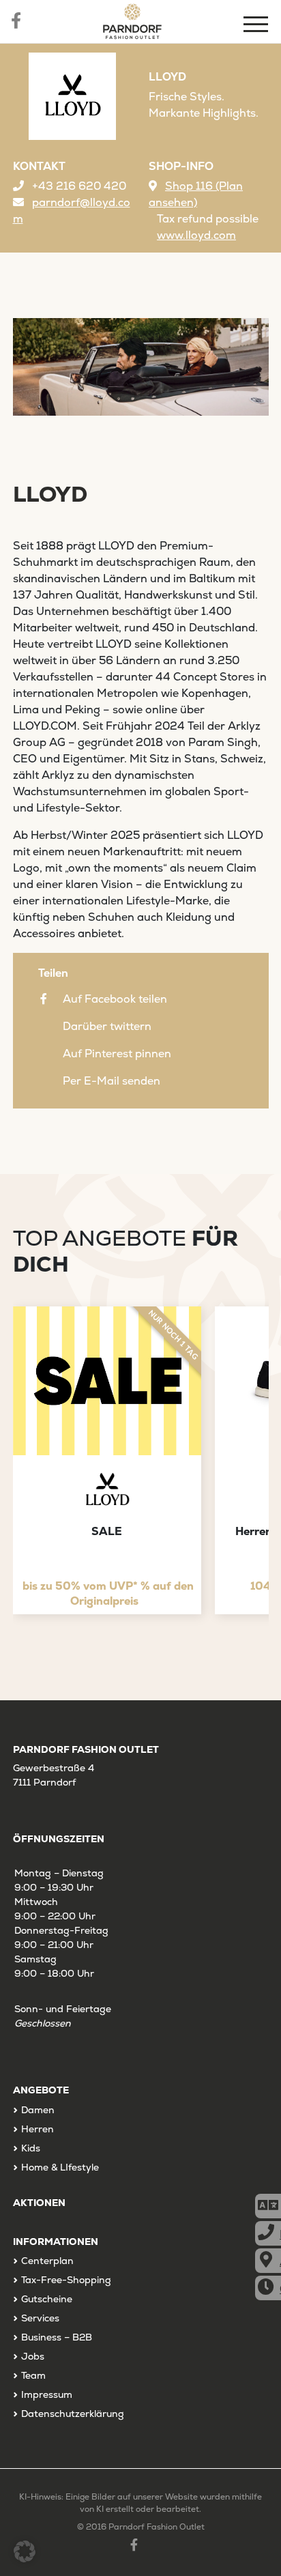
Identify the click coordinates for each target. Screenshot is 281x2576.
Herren (38, 2129)
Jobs (33, 2356)
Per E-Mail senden (112, 1081)
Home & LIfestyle (60, 2167)
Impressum (47, 2394)
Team (33, 2375)
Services (40, 2318)
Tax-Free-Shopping (66, 2280)
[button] (25, 2551)
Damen (38, 2110)
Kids (31, 2148)
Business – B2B (57, 2337)
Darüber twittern (107, 1026)
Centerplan (47, 2261)
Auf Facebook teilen (115, 999)
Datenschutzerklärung (73, 2414)
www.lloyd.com (196, 235)
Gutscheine (47, 2299)
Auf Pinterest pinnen (117, 1054)
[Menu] (257, 26)
